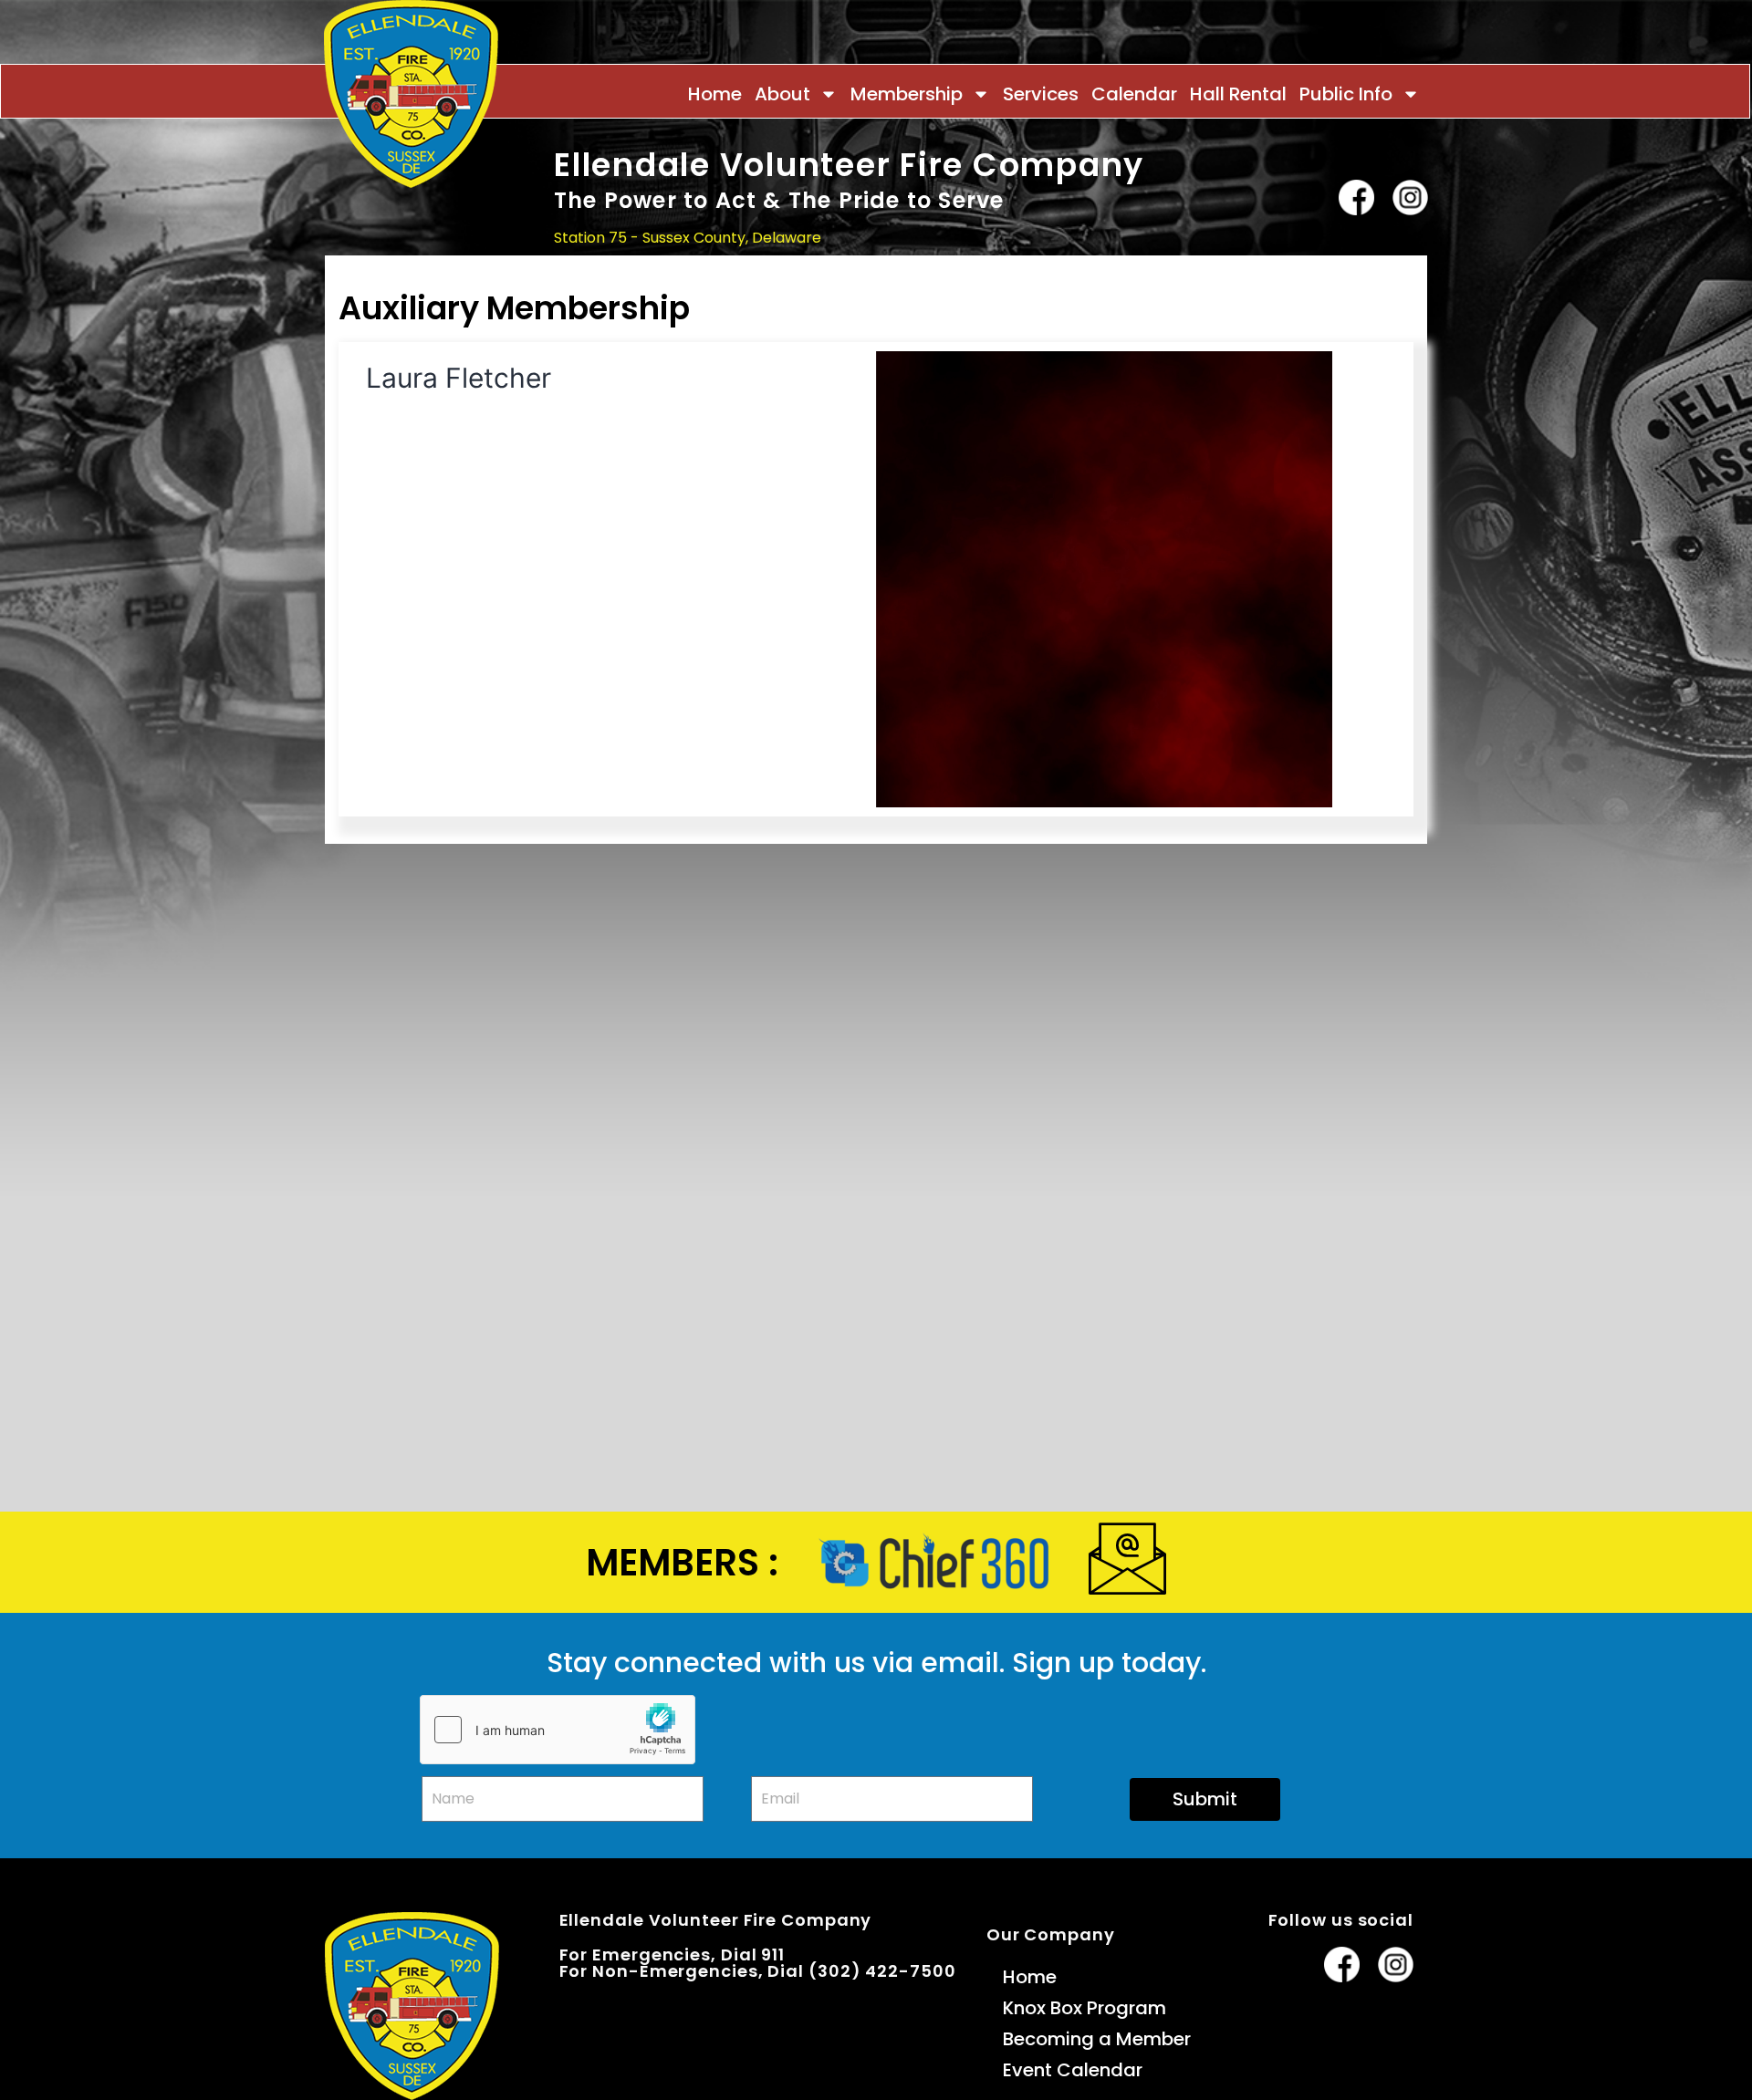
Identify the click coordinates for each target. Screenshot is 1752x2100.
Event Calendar (1073, 2070)
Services (1041, 94)
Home (715, 94)
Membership (907, 94)
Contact (1395, 274)
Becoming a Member (1097, 2039)
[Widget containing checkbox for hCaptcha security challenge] (558, 1730)
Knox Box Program (1085, 2008)
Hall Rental (1238, 94)
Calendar (1134, 94)
